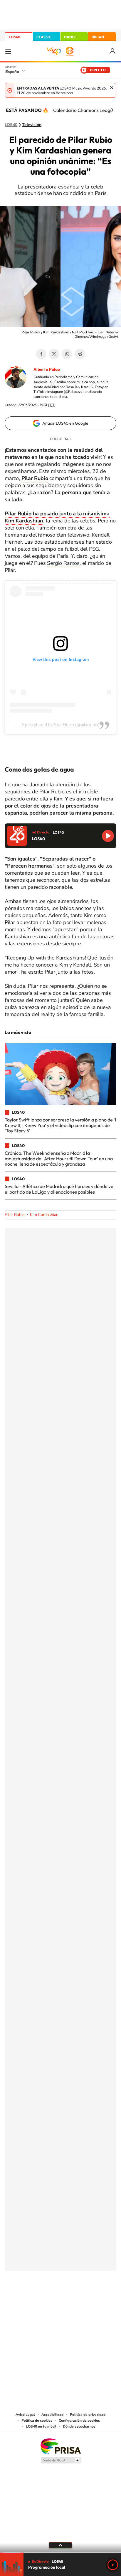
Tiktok (37, 2300)
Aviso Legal (25, 2415)
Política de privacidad (88, 2415)
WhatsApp (67, 354)
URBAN (98, 37)
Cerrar (112, 88)
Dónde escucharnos (79, 2426)
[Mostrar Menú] (8, 51)
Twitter (54, 354)
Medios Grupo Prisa (61, 2460)
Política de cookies (37, 2421)
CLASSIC (44, 37)
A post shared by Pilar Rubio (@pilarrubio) (60, 724)
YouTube (49, 2300)
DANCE (70, 37)
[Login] (113, 51)
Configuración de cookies (79, 2421)
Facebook (41, 354)
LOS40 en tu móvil (41, 2426)
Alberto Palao (47, 369)
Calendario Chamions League (84, 110)
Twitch (84, 2300)
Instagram (25, 2300)
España (12, 72)
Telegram (80, 354)
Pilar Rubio (15, 1215)
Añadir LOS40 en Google (65, 423)
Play (113, 2565)
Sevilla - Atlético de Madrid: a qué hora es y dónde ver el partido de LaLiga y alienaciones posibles (60, 1189)
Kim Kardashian (44, 1215)
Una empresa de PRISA (60, 2446)
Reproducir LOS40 (108, 836)
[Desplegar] (60, 2545)
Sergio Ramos (63, 563)
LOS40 (15, 37)
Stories (96, 2300)
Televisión (32, 125)
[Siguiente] (112, 110)
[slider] (60, 2553)
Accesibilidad (52, 2415)
